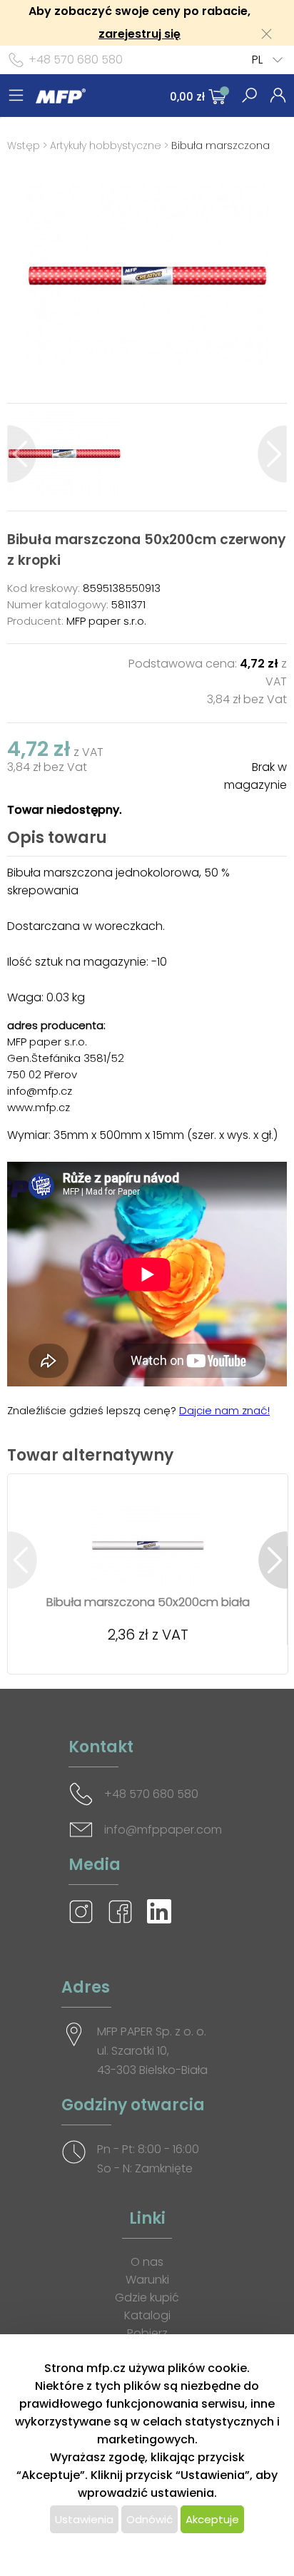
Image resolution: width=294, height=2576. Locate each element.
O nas (147, 2262)
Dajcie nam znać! (224, 1410)
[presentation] (22, 454)
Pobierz (147, 2333)
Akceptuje (212, 2519)
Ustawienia (84, 2519)
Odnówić (149, 2519)
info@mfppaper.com (163, 1830)
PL (257, 60)
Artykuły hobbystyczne (106, 145)
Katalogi (147, 2315)
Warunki (147, 2280)
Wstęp (24, 145)
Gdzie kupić (147, 2298)
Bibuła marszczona (220, 145)
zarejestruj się (140, 34)
